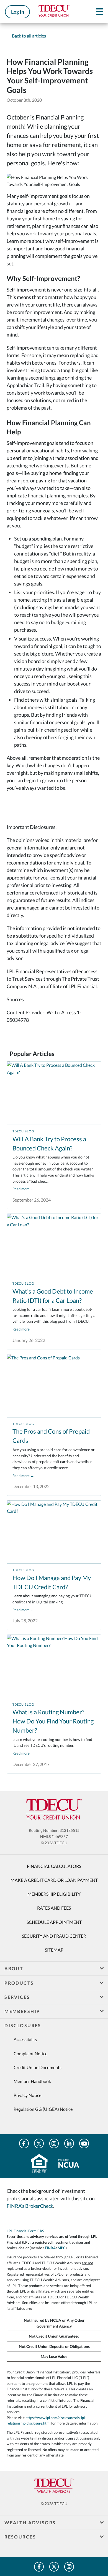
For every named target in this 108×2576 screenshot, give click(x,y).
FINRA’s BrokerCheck (30, 2206)
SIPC (62, 2248)
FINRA (50, 2248)
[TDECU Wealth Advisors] (54, 2486)
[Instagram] (54, 2143)
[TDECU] (54, 1809)
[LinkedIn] (69, 2143)
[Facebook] (24, 2143)
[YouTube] (84, 2143)
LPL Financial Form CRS (25, 2231)
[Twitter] (39, 2143)
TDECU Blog (23, 1131)
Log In (18, 12)
